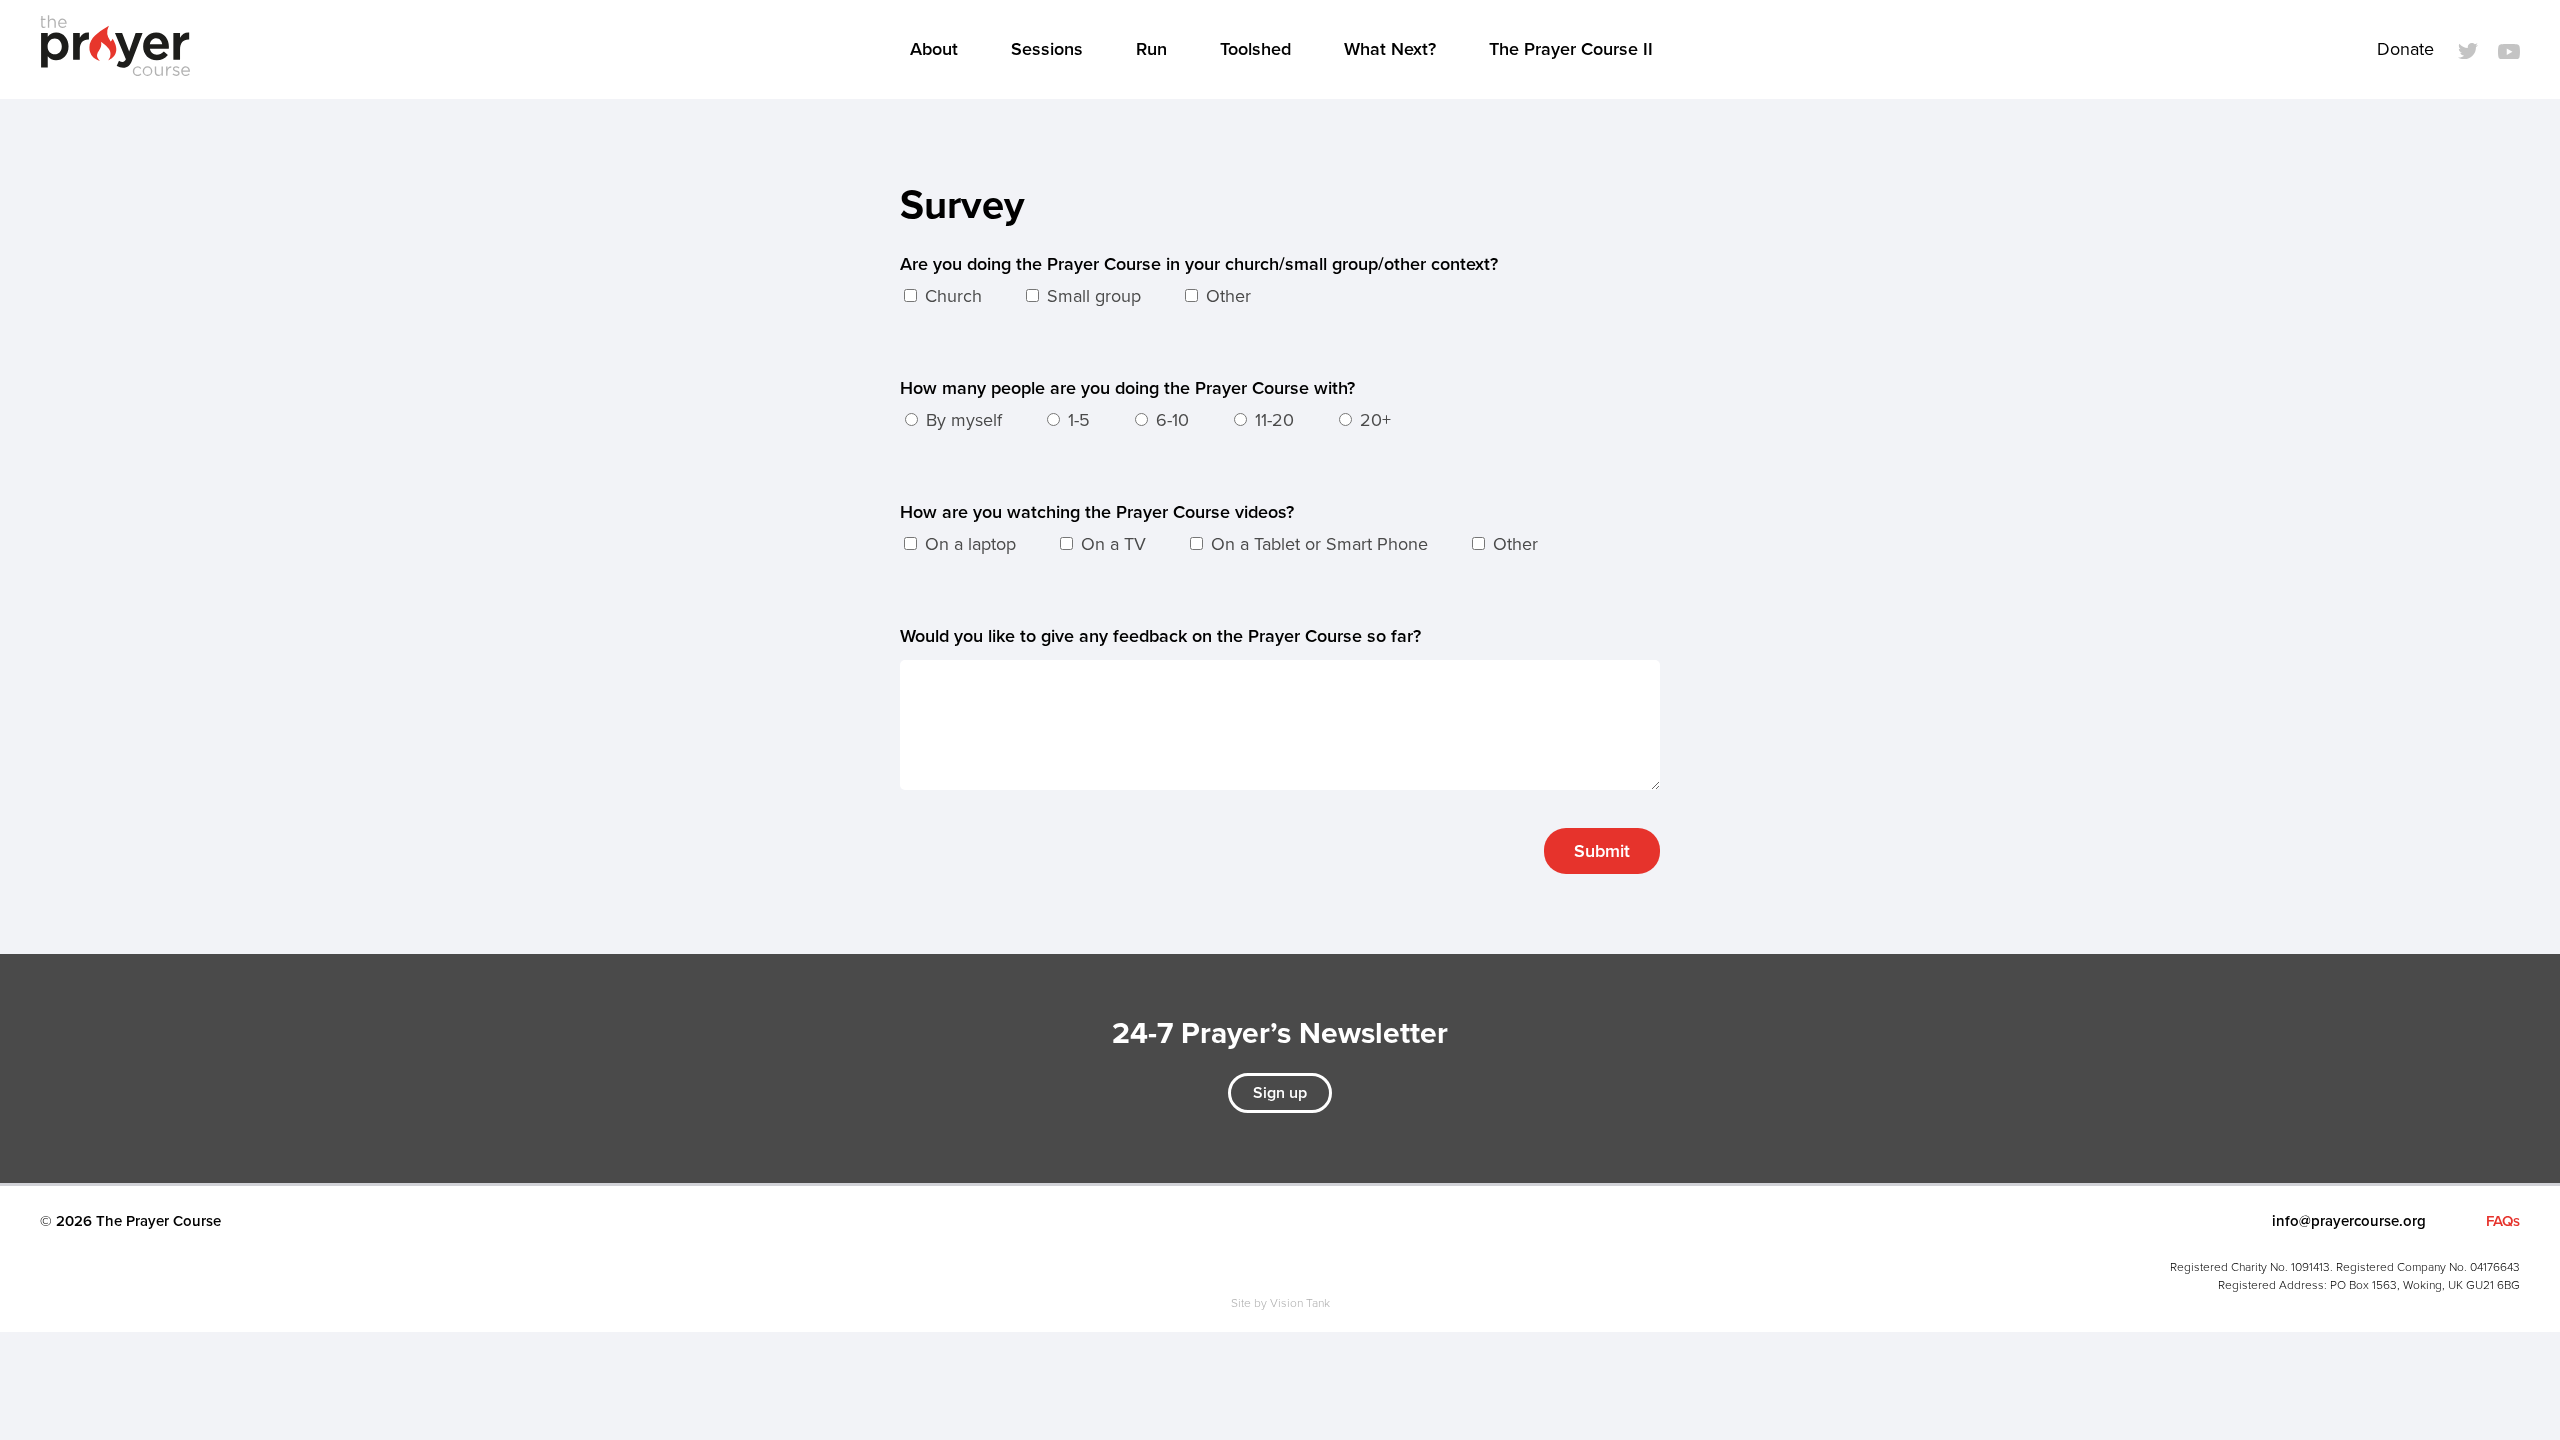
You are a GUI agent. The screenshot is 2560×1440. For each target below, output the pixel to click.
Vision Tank (1300, 1303)
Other (1226, 296)
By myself (961, 420)
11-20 (1272, 420)
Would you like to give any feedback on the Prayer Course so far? (1160, 636)
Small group (1091, 296)
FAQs (2503, 1221)
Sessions (1047, 49)
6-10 (1170, 420)
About (934, 49)
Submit (1602, 851)
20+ (1373, 420)
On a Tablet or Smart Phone (1317, 544)
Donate (2405, 49)
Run (1151, 49)
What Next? (1390, 49)
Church (951, 296)
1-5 (1076, 420)
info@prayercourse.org (2349, 1221)
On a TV (1111, 544)
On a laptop (968, 544)
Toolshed (1255, 49)
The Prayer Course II (1571, 49)
